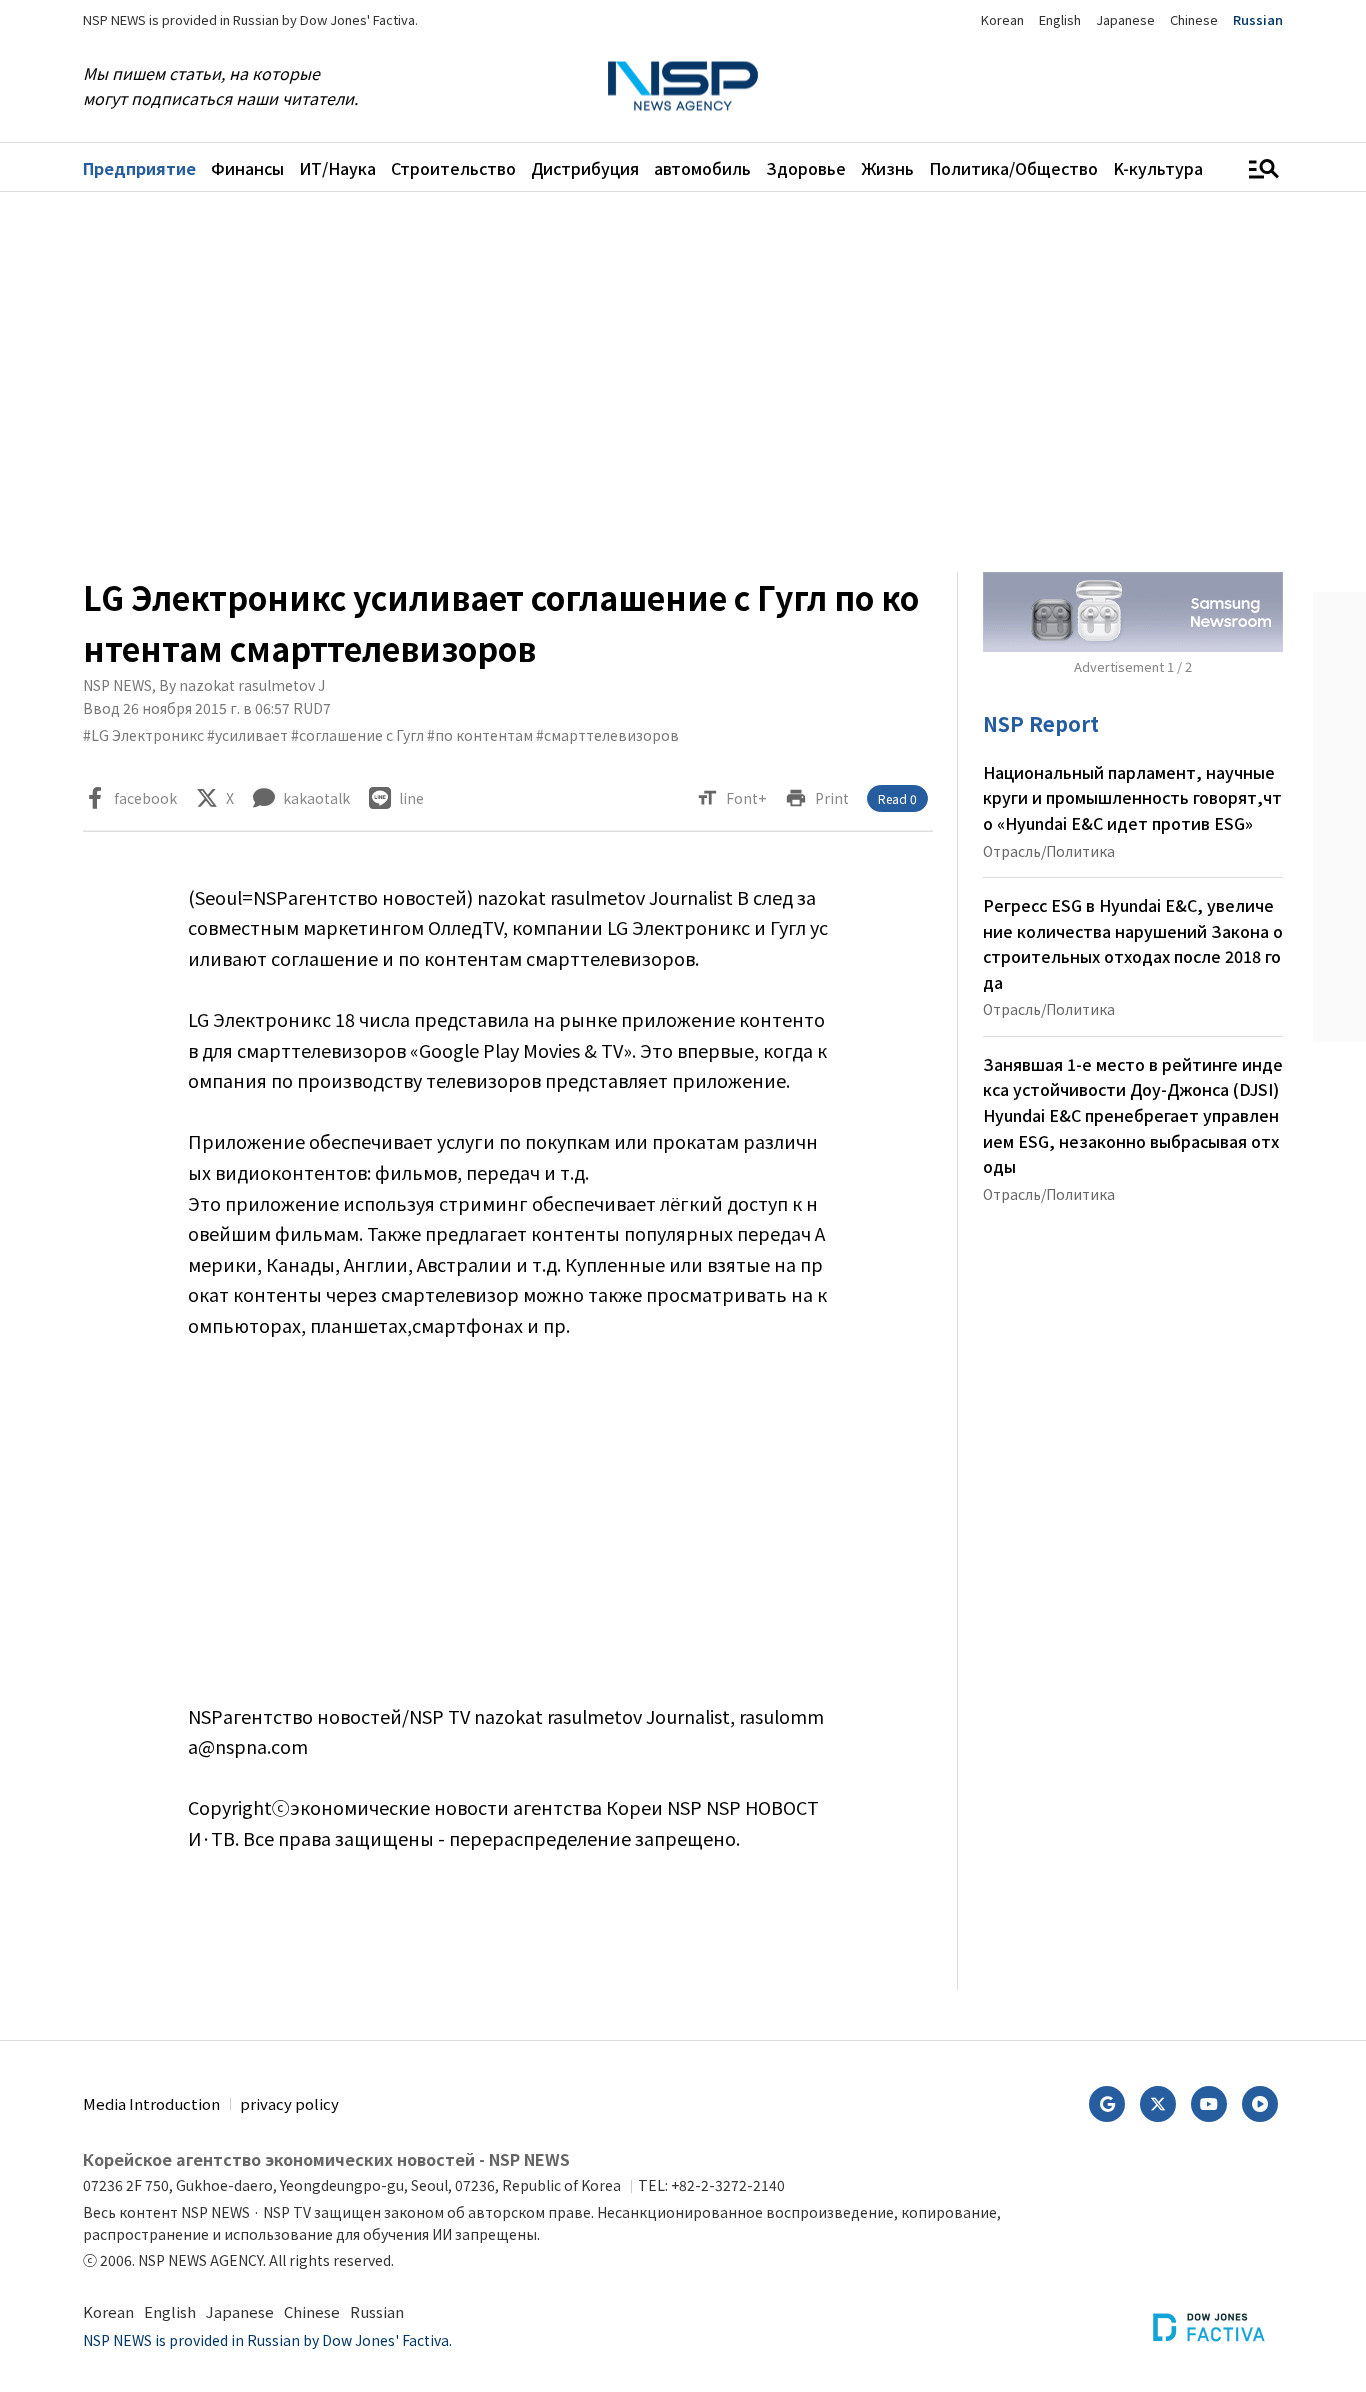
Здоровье (806, 168)
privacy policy (289, 2103)
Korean (1002, 19)
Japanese (1125, 19)
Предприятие (139, 168)
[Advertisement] (683, 382)
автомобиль (702, 168)
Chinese (1194, 19)
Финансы (247, 168)
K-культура (1158, 168)
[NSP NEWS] (683, 86)
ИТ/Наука (337, 168)
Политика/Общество (1013, 168)
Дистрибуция (585, 168)
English (1060, 19)
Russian (1258, 19)
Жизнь (887, 168)
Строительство (453, 168)
